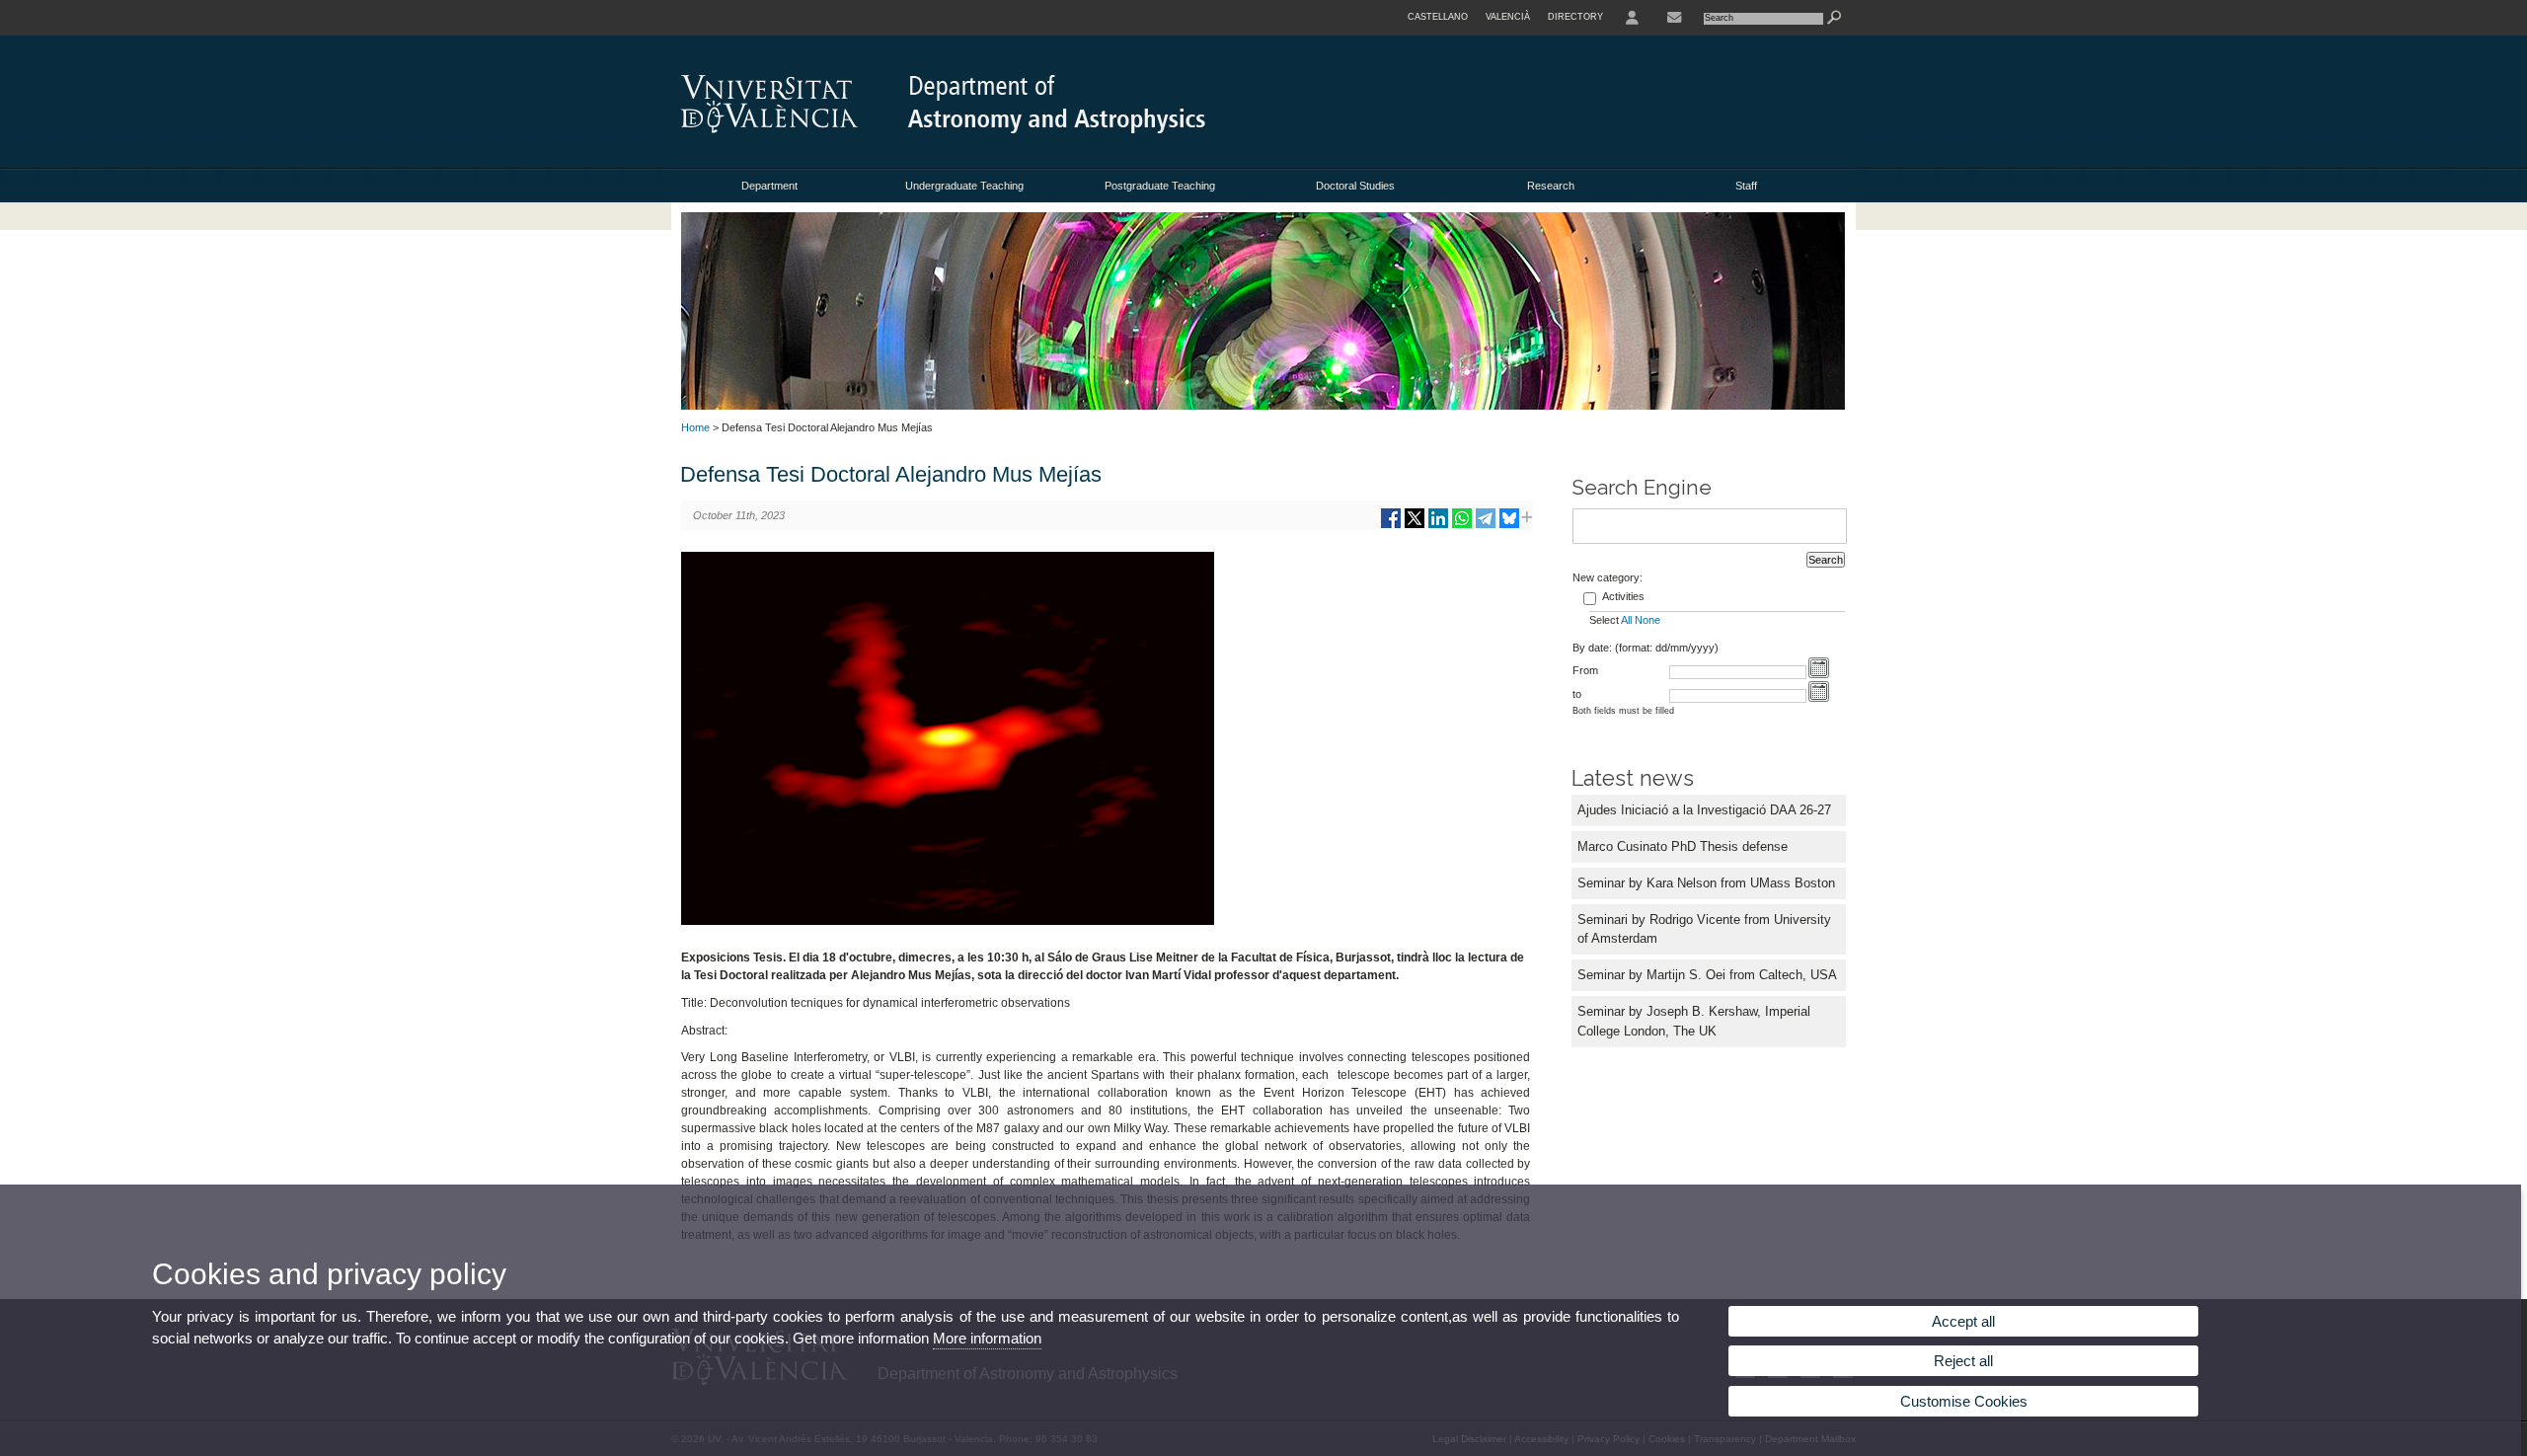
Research (1551, 186)
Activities (1623, 596)
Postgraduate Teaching (1160, 186)
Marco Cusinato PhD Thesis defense (1683, 846)
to (1577, 694)
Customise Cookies (1964, 1401)
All (1626, 620)
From (1585, 670)
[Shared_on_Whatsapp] (1462, 526)
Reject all (1963, 1361)
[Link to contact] (1674, 18)
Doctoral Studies (1355, 186)
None (1647, 620)
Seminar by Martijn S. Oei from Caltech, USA (1707, 975)
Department (769, 186)
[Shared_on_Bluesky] (1509, 526)
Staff (1746, 186)
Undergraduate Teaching (964, 186)
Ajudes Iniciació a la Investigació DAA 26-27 (1704, 810)
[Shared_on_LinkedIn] (1438, 526)
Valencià (1508, 17)
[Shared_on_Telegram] (1486, 526)
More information (987, 1338)
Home (695, 427)
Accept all (1963, 1321)
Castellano (1438, 17)
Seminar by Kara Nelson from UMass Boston (1706, 883)
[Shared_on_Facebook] (1391, 526)
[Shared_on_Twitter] (1415, 526)
